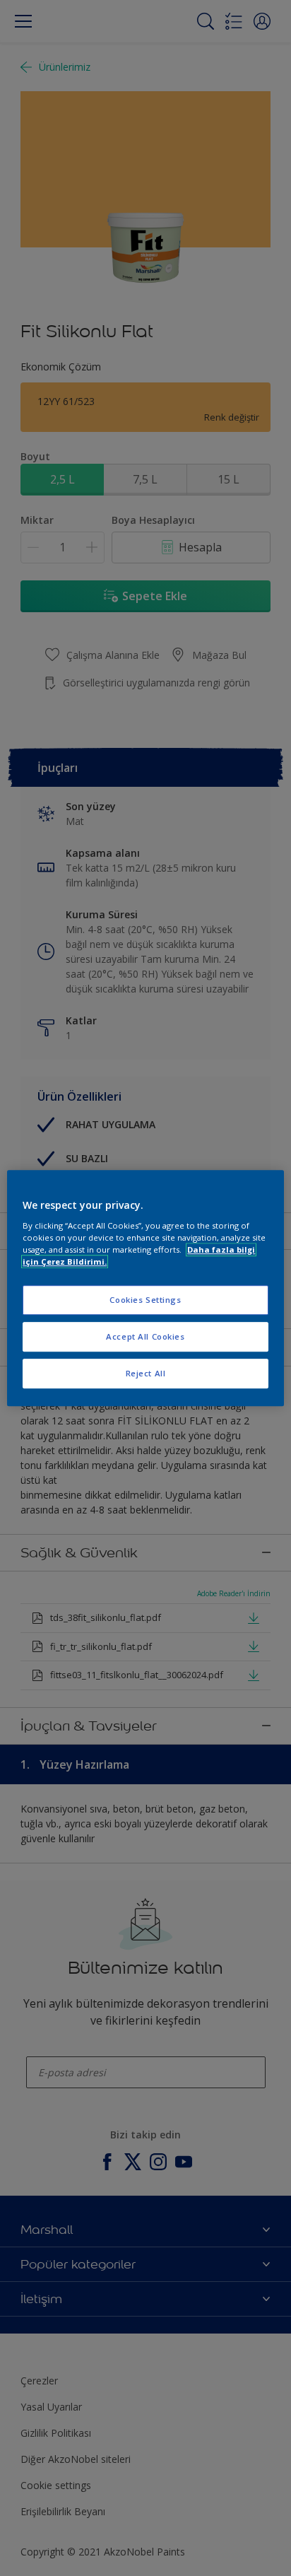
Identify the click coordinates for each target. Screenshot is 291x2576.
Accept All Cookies (145, 1336)
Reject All (146, 1373)
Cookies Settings (145, 1300)
